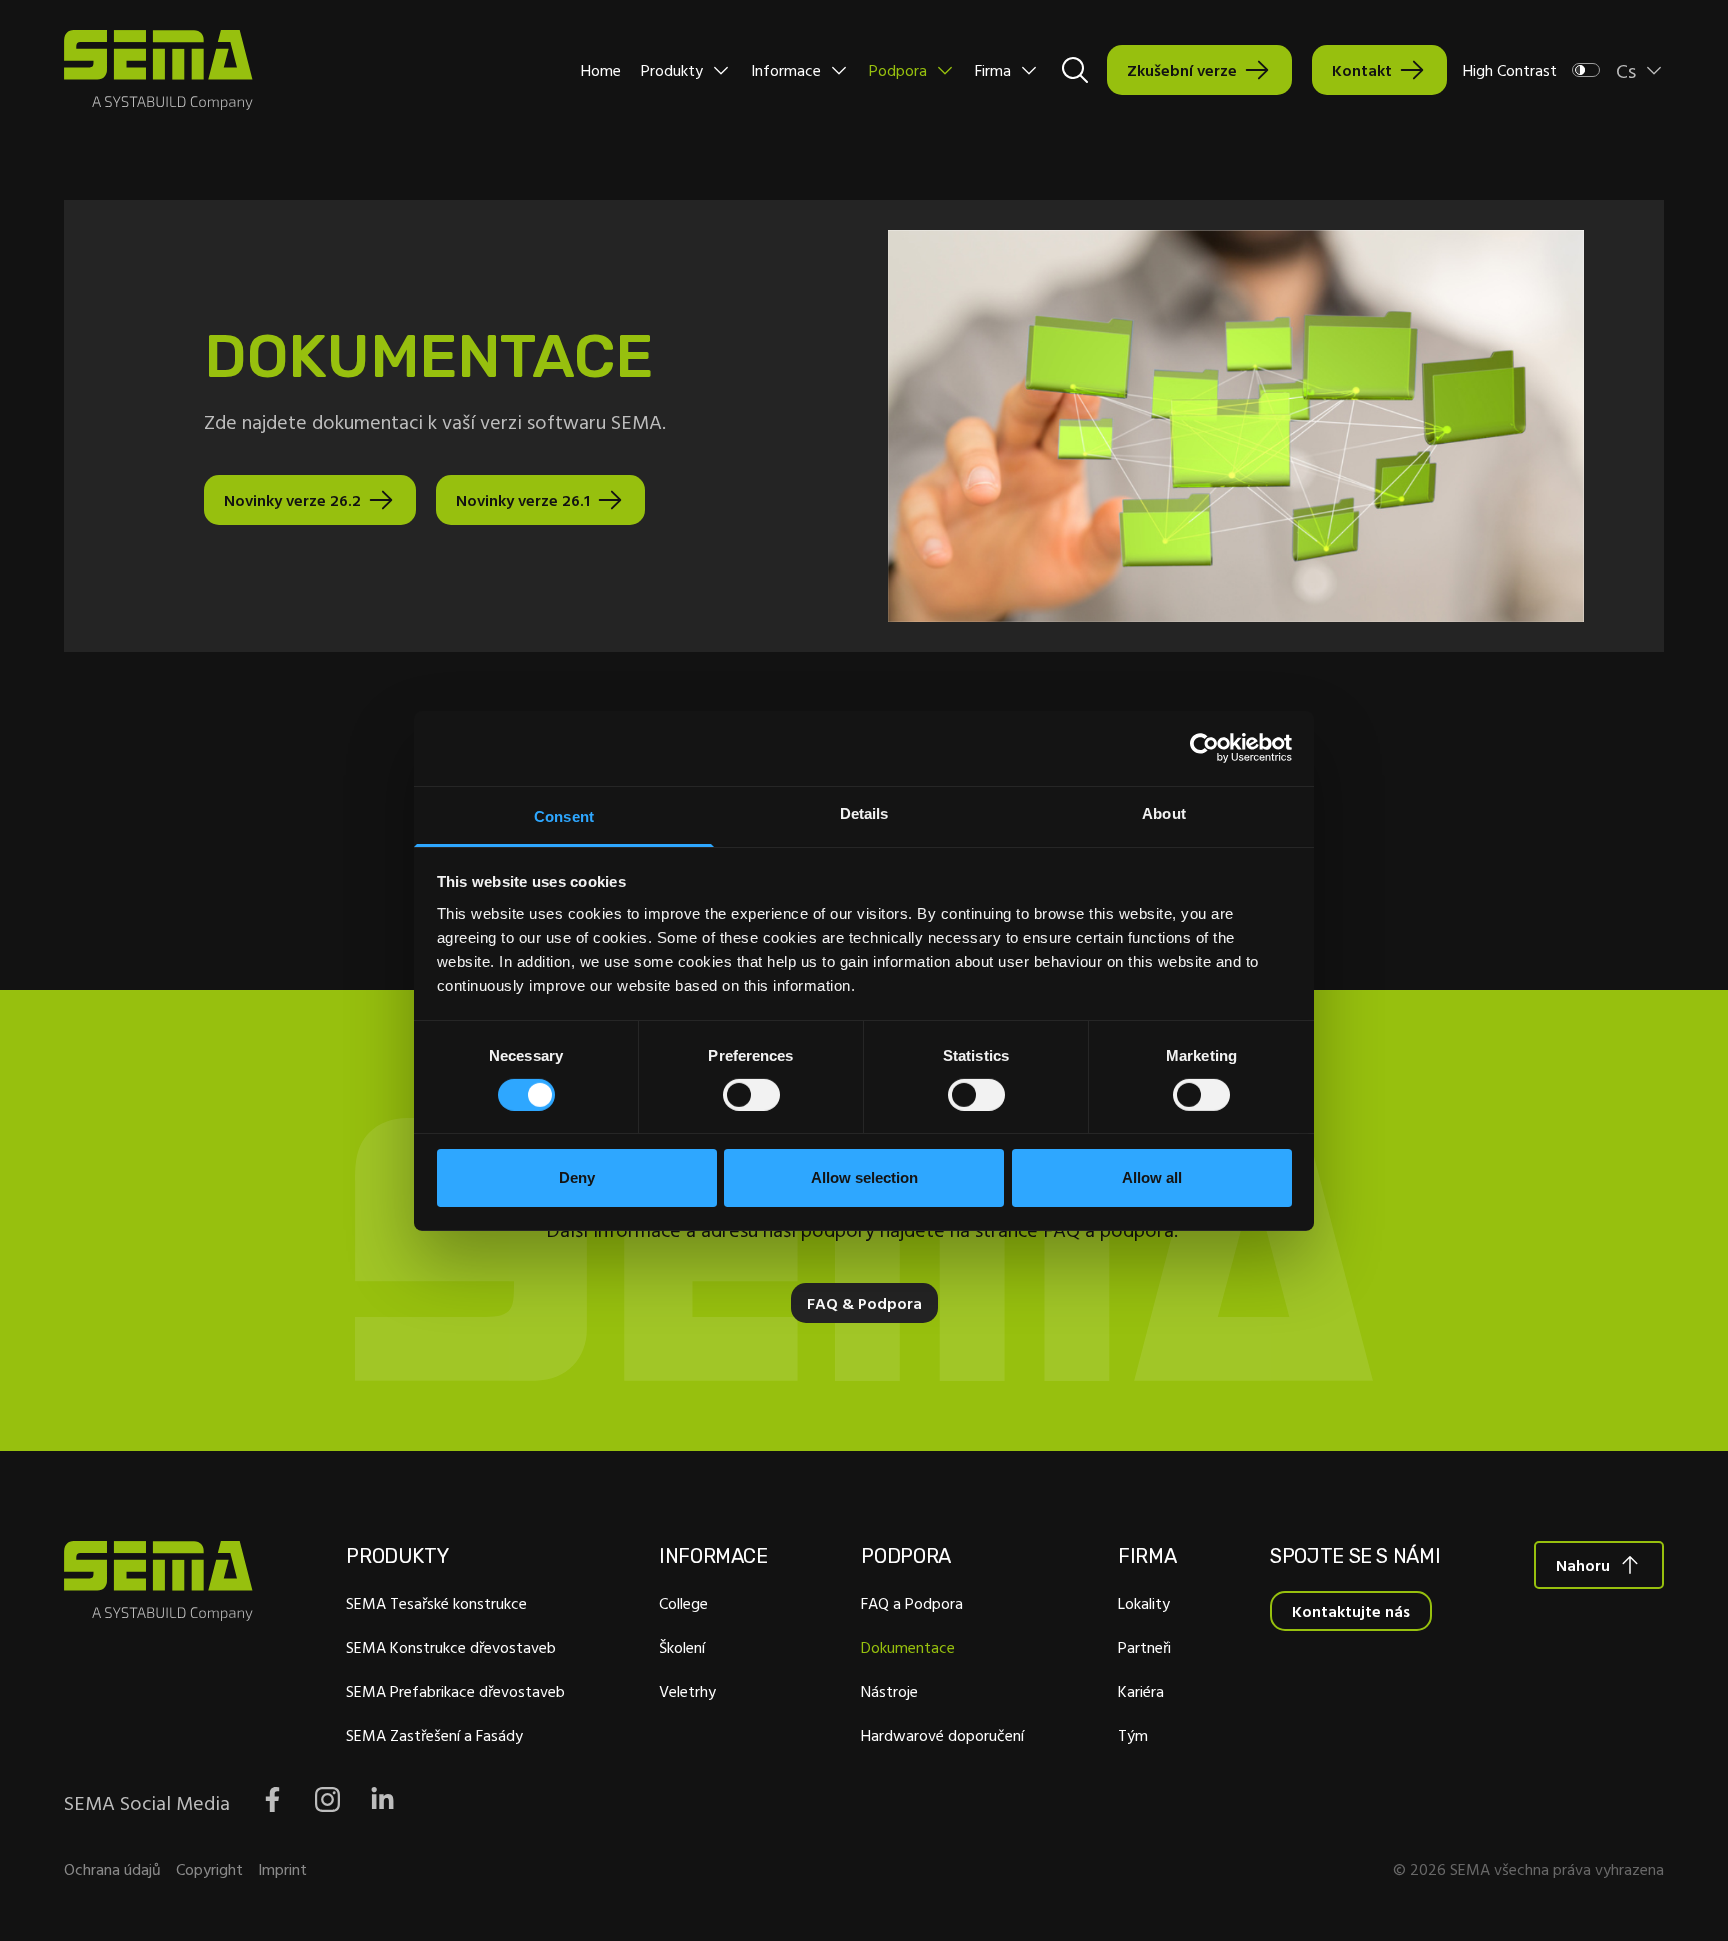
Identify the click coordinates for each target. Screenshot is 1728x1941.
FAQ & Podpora (864, 1303)
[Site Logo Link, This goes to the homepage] (158, 70)
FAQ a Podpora (912, 1603)
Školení (682, 1647)
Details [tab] (864, 812)
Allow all (1152, 1177)
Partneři (1144, 1647)
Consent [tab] (564, 815)
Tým (1133, 1735)
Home (601, 70)
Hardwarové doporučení (942, 1735)
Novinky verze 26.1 (523, 500)
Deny (577, 1177)
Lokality (1144, 1603)
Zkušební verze (1182, 70)
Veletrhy (687, 1691)
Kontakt (1362, 70)
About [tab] (1164, 812)
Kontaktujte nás (1351, 1611)
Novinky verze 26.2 (292, 500)
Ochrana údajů (112, 1869)
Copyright (209, 1869)
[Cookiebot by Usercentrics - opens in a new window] (1204, 748)
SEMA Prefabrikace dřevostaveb (455, 1691)
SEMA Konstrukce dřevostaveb (451, 1647)
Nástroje (889, 1691)
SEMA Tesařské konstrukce (436, 1603)
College (683, 1603)
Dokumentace (908, 1647)
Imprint (282, 1869)
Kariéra (1141, 1691)
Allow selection (864, 1177)
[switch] (751, 1095)
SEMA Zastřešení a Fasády (434, 1735)
